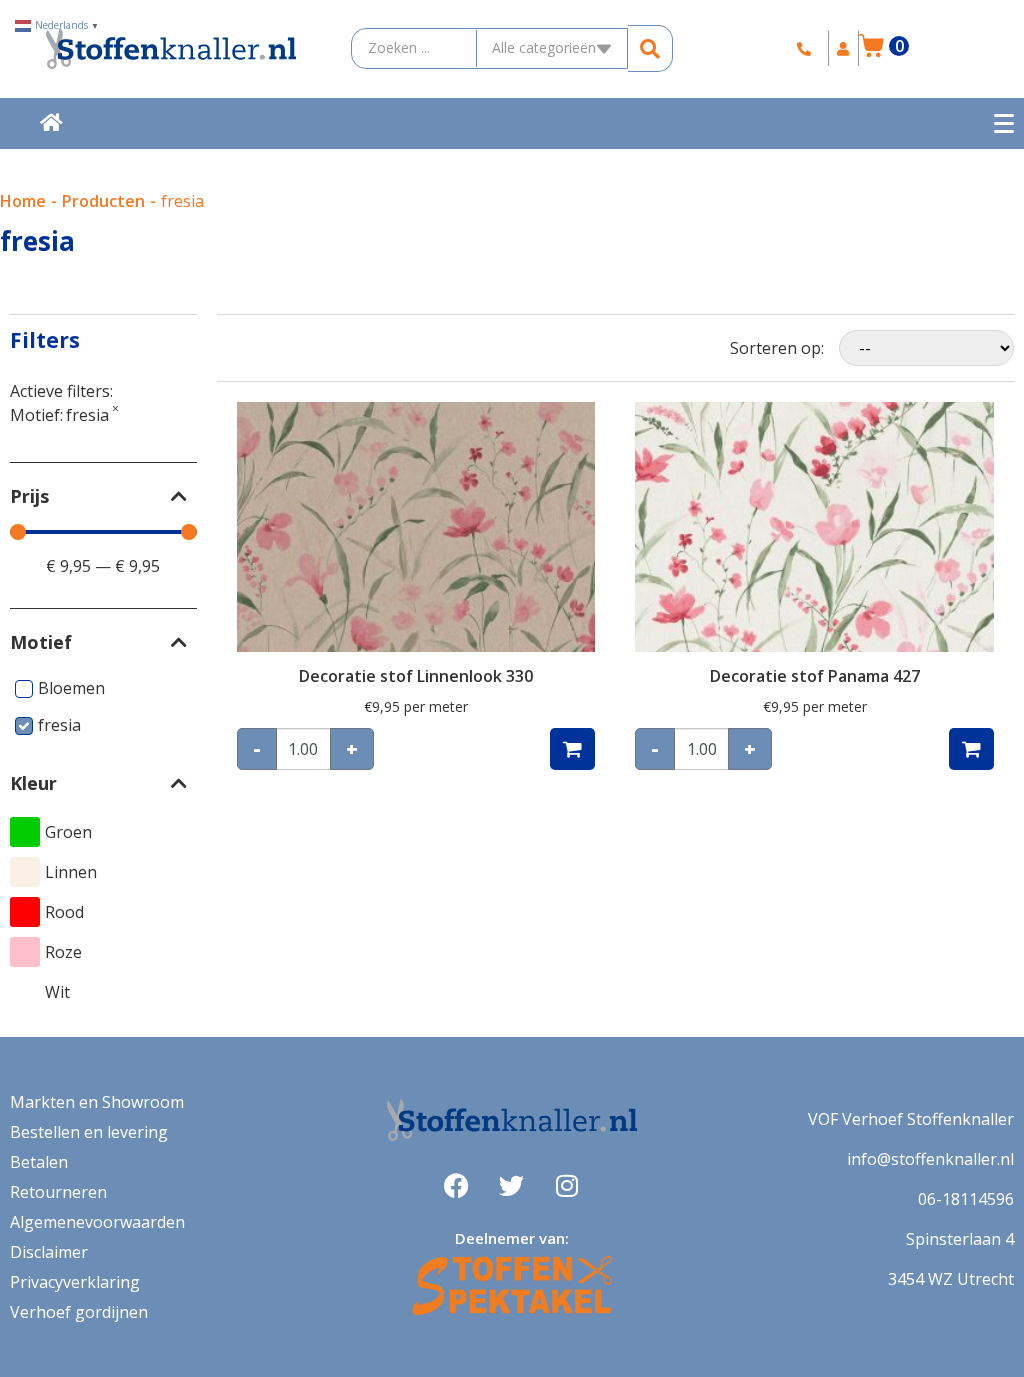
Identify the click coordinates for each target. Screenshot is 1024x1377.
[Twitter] (512, 1186)
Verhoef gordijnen (79, 1312)
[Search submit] (650, 48)
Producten (103, 201)
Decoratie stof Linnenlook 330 (416, 676)
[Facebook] (457, 1186)
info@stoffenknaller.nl (930, 1159)
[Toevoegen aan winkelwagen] (572, 749)
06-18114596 (966, 1199)
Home (23, 201)
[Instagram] (567, 1186)
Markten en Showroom (97, 1102)
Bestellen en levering (89, 1132)
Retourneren (58, 1192)
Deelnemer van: (512, 1238)
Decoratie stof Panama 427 (815, 676)
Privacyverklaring (75, 1282)
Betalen (39, 1162)
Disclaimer (49, 1252)
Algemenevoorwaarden (97, 1222)
